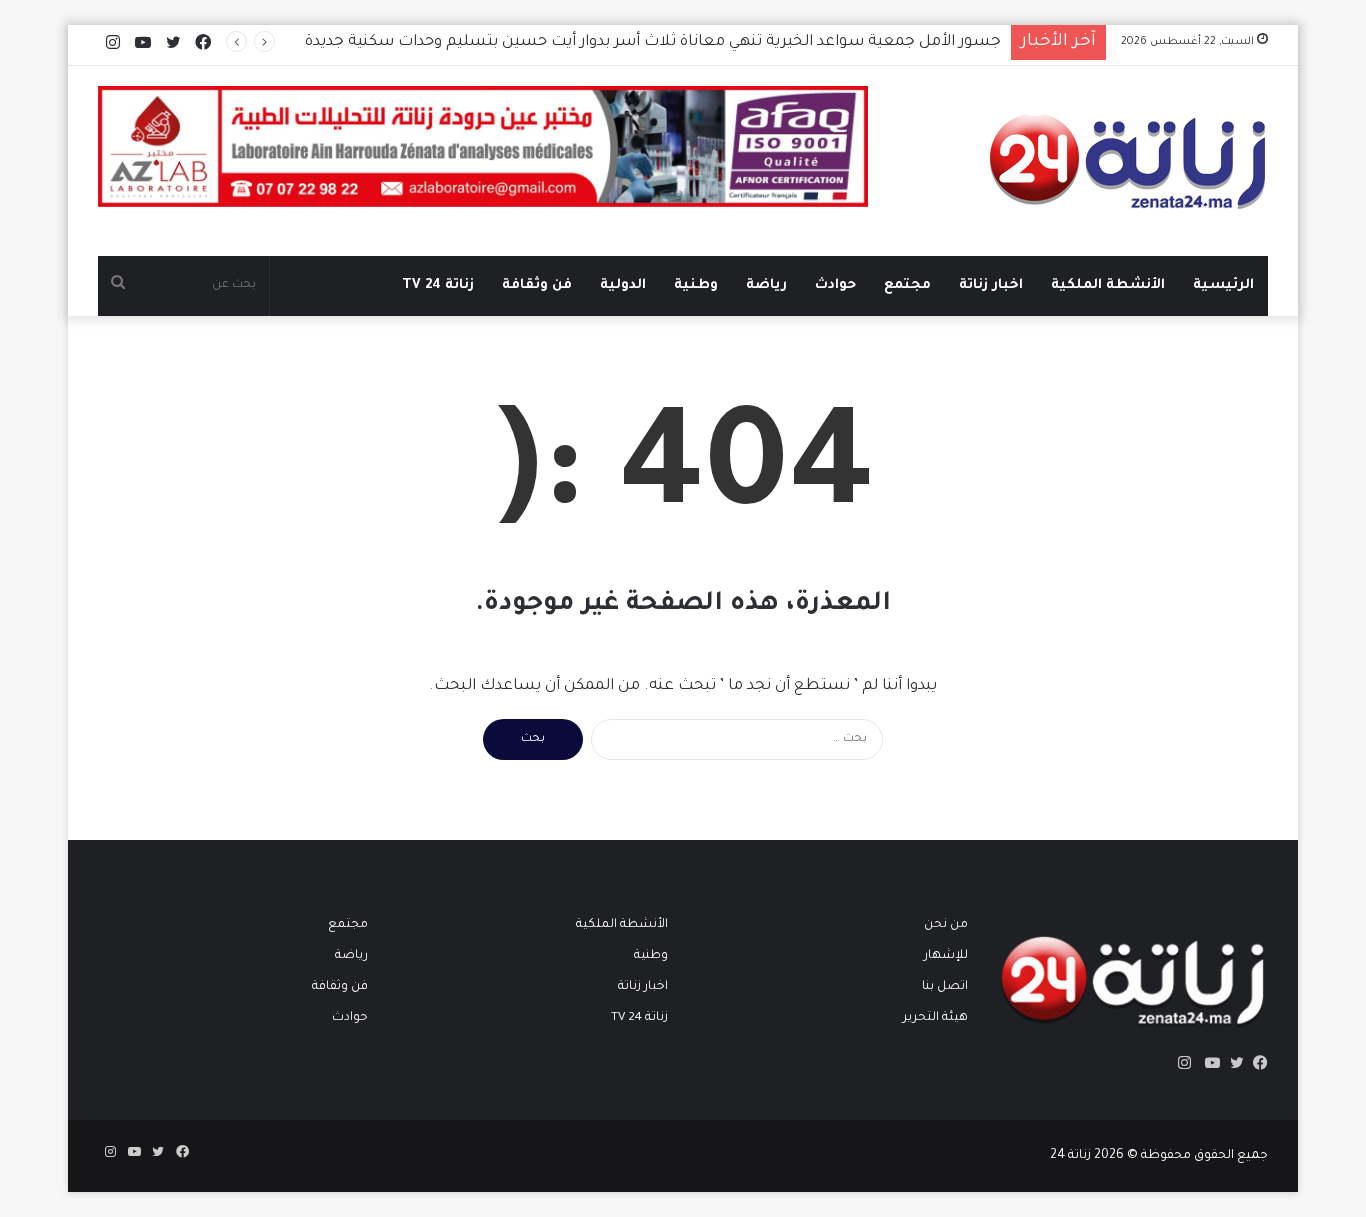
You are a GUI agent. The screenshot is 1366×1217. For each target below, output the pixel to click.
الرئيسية (1223, 285)
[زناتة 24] (1128, 161)
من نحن (946, 925)
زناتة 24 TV (438, 285)
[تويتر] (1232, 1063)
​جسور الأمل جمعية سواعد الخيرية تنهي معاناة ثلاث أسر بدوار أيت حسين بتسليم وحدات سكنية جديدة (653, 42)
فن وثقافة (537, 285)
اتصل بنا (945, 987)
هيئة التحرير (935, 1018)
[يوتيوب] (1208, 1063)
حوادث (835, 285)
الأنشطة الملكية (1108, 285)
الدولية (623, 285)
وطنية (696, 285)
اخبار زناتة (991, 285)
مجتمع (907, 285)
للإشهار (946, 956)
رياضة (766, 285)
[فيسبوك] (1256, 1063)
